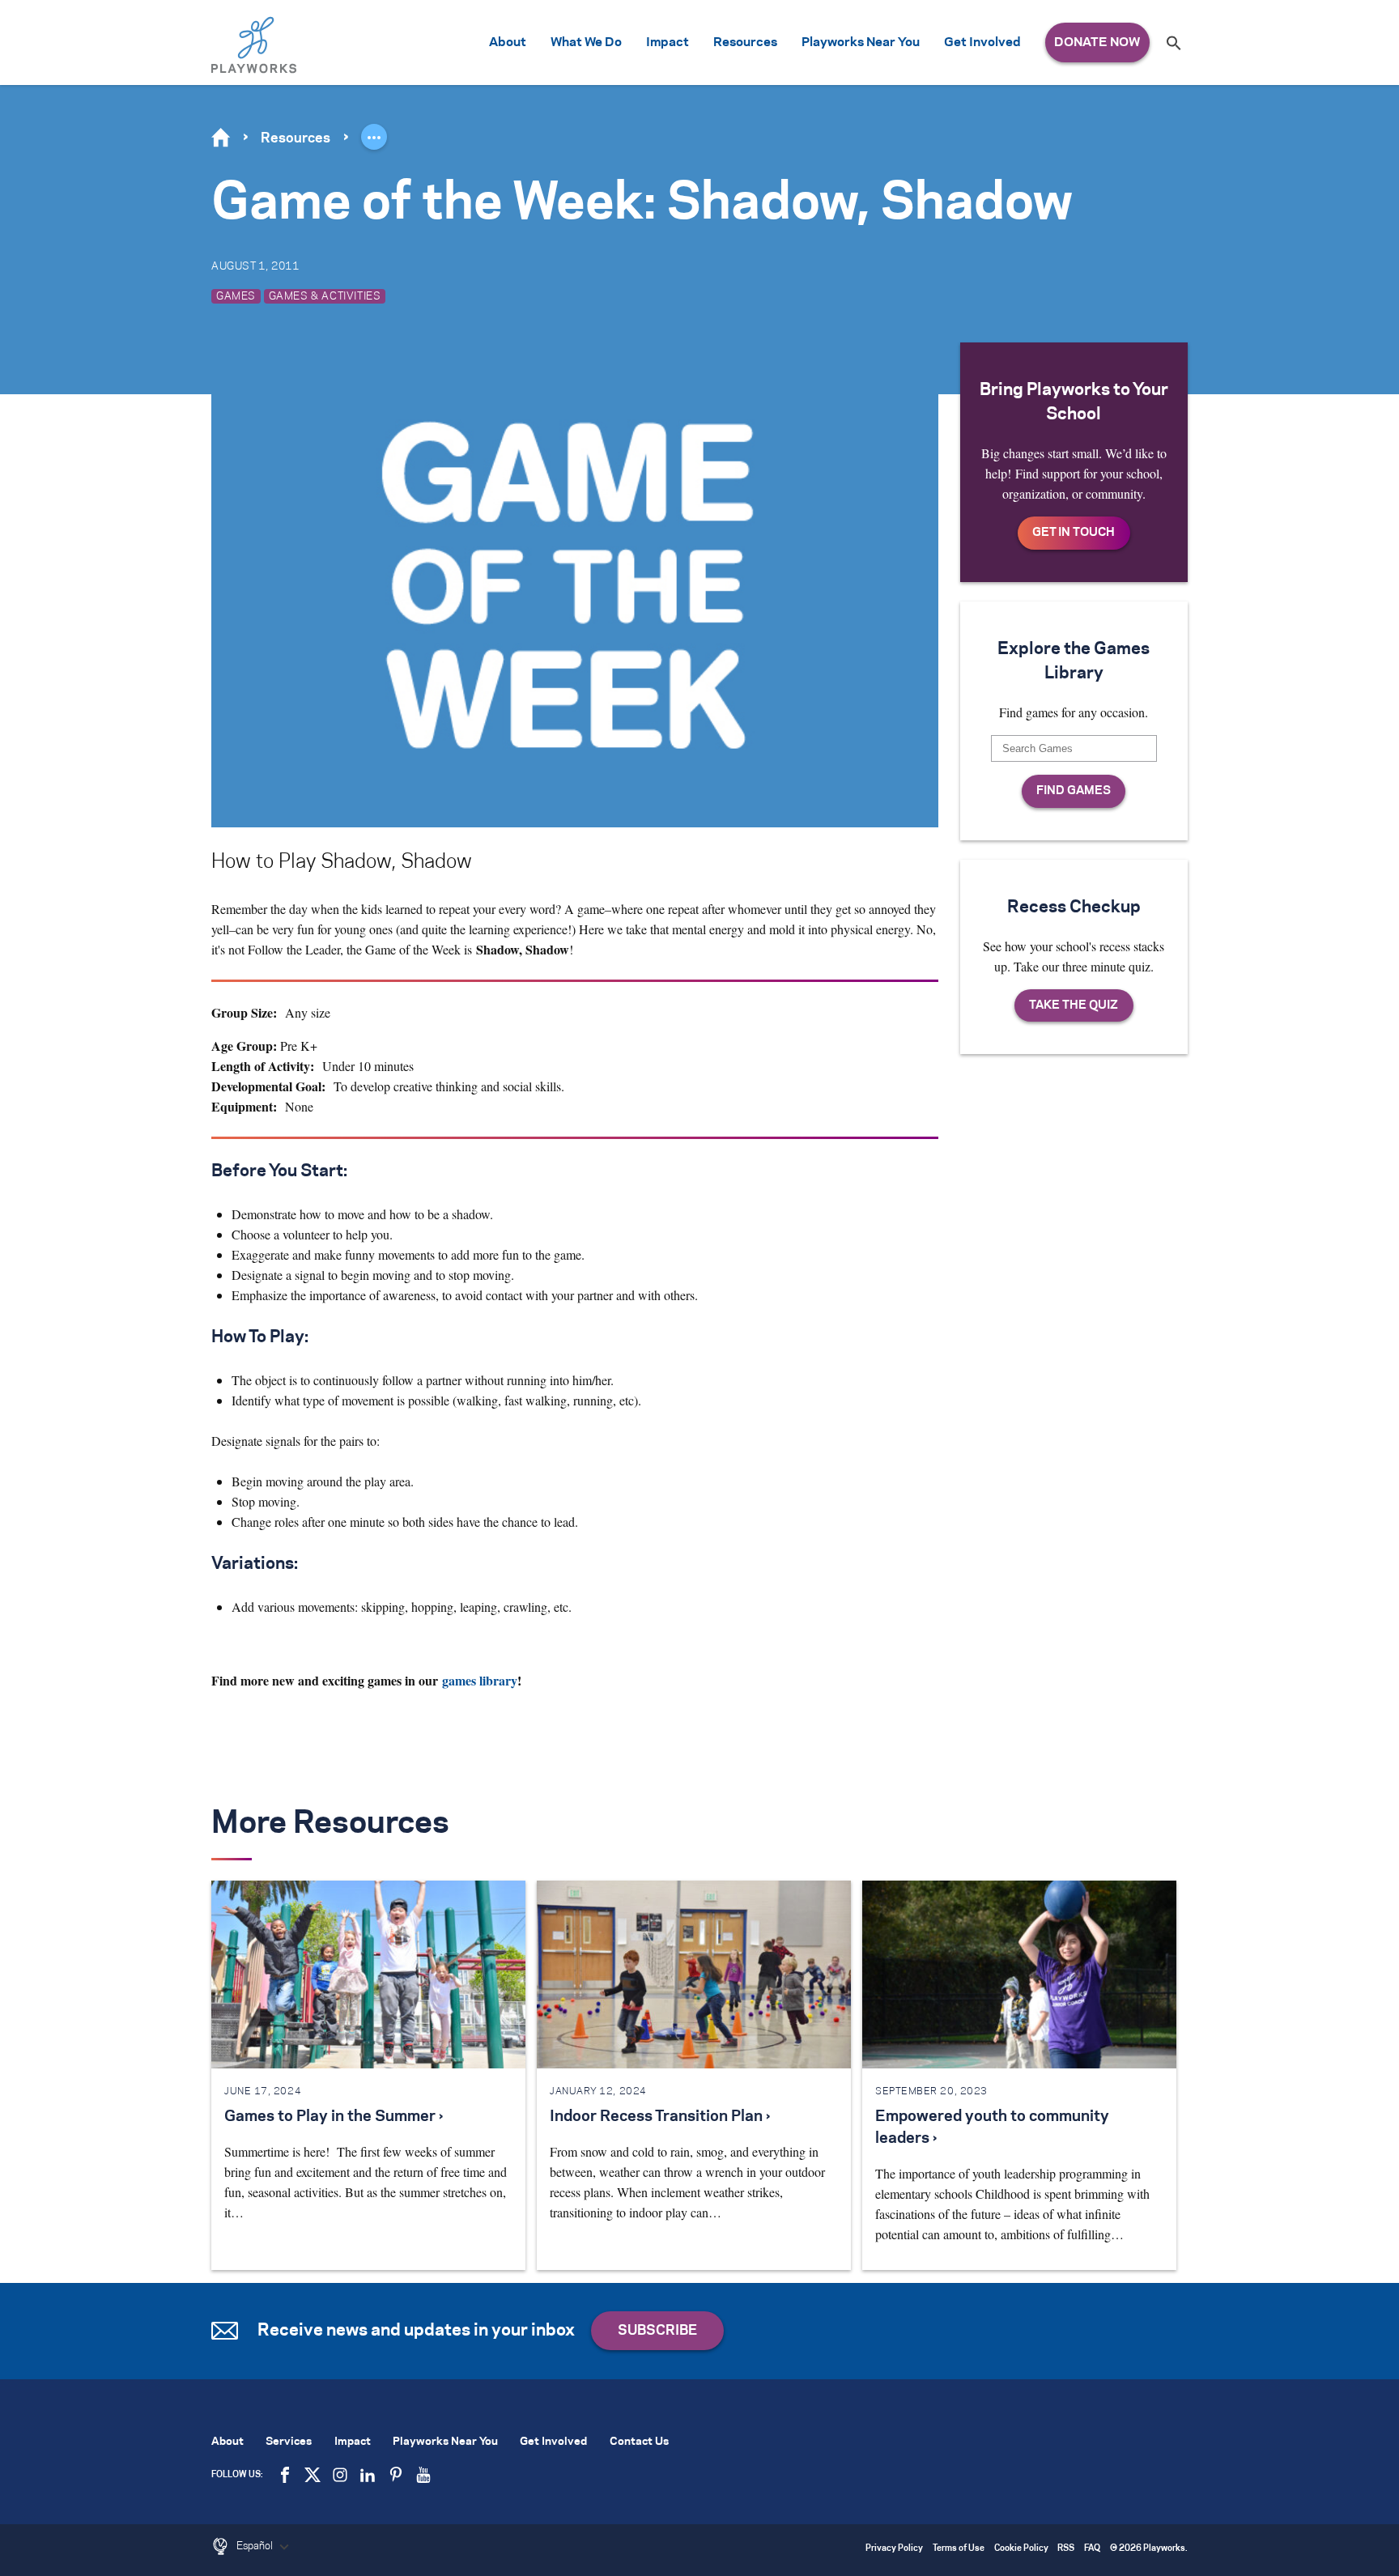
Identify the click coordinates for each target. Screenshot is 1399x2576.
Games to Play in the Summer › (334, 2117)
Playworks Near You (861, 43)
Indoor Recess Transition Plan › (660, 2117)
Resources (745, 43)
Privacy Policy (894, 2549)
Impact (668, 43)
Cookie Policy (1021, 2549)
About (508, 43)
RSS (1066, 2549)
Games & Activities (325, 296)
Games (236, 296)
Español (256, 2546)
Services (289, 2442)
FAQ (1092, 2549)
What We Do (586, 43)
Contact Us (639, 2442)
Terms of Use (959, 2549)
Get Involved (982, 43)
